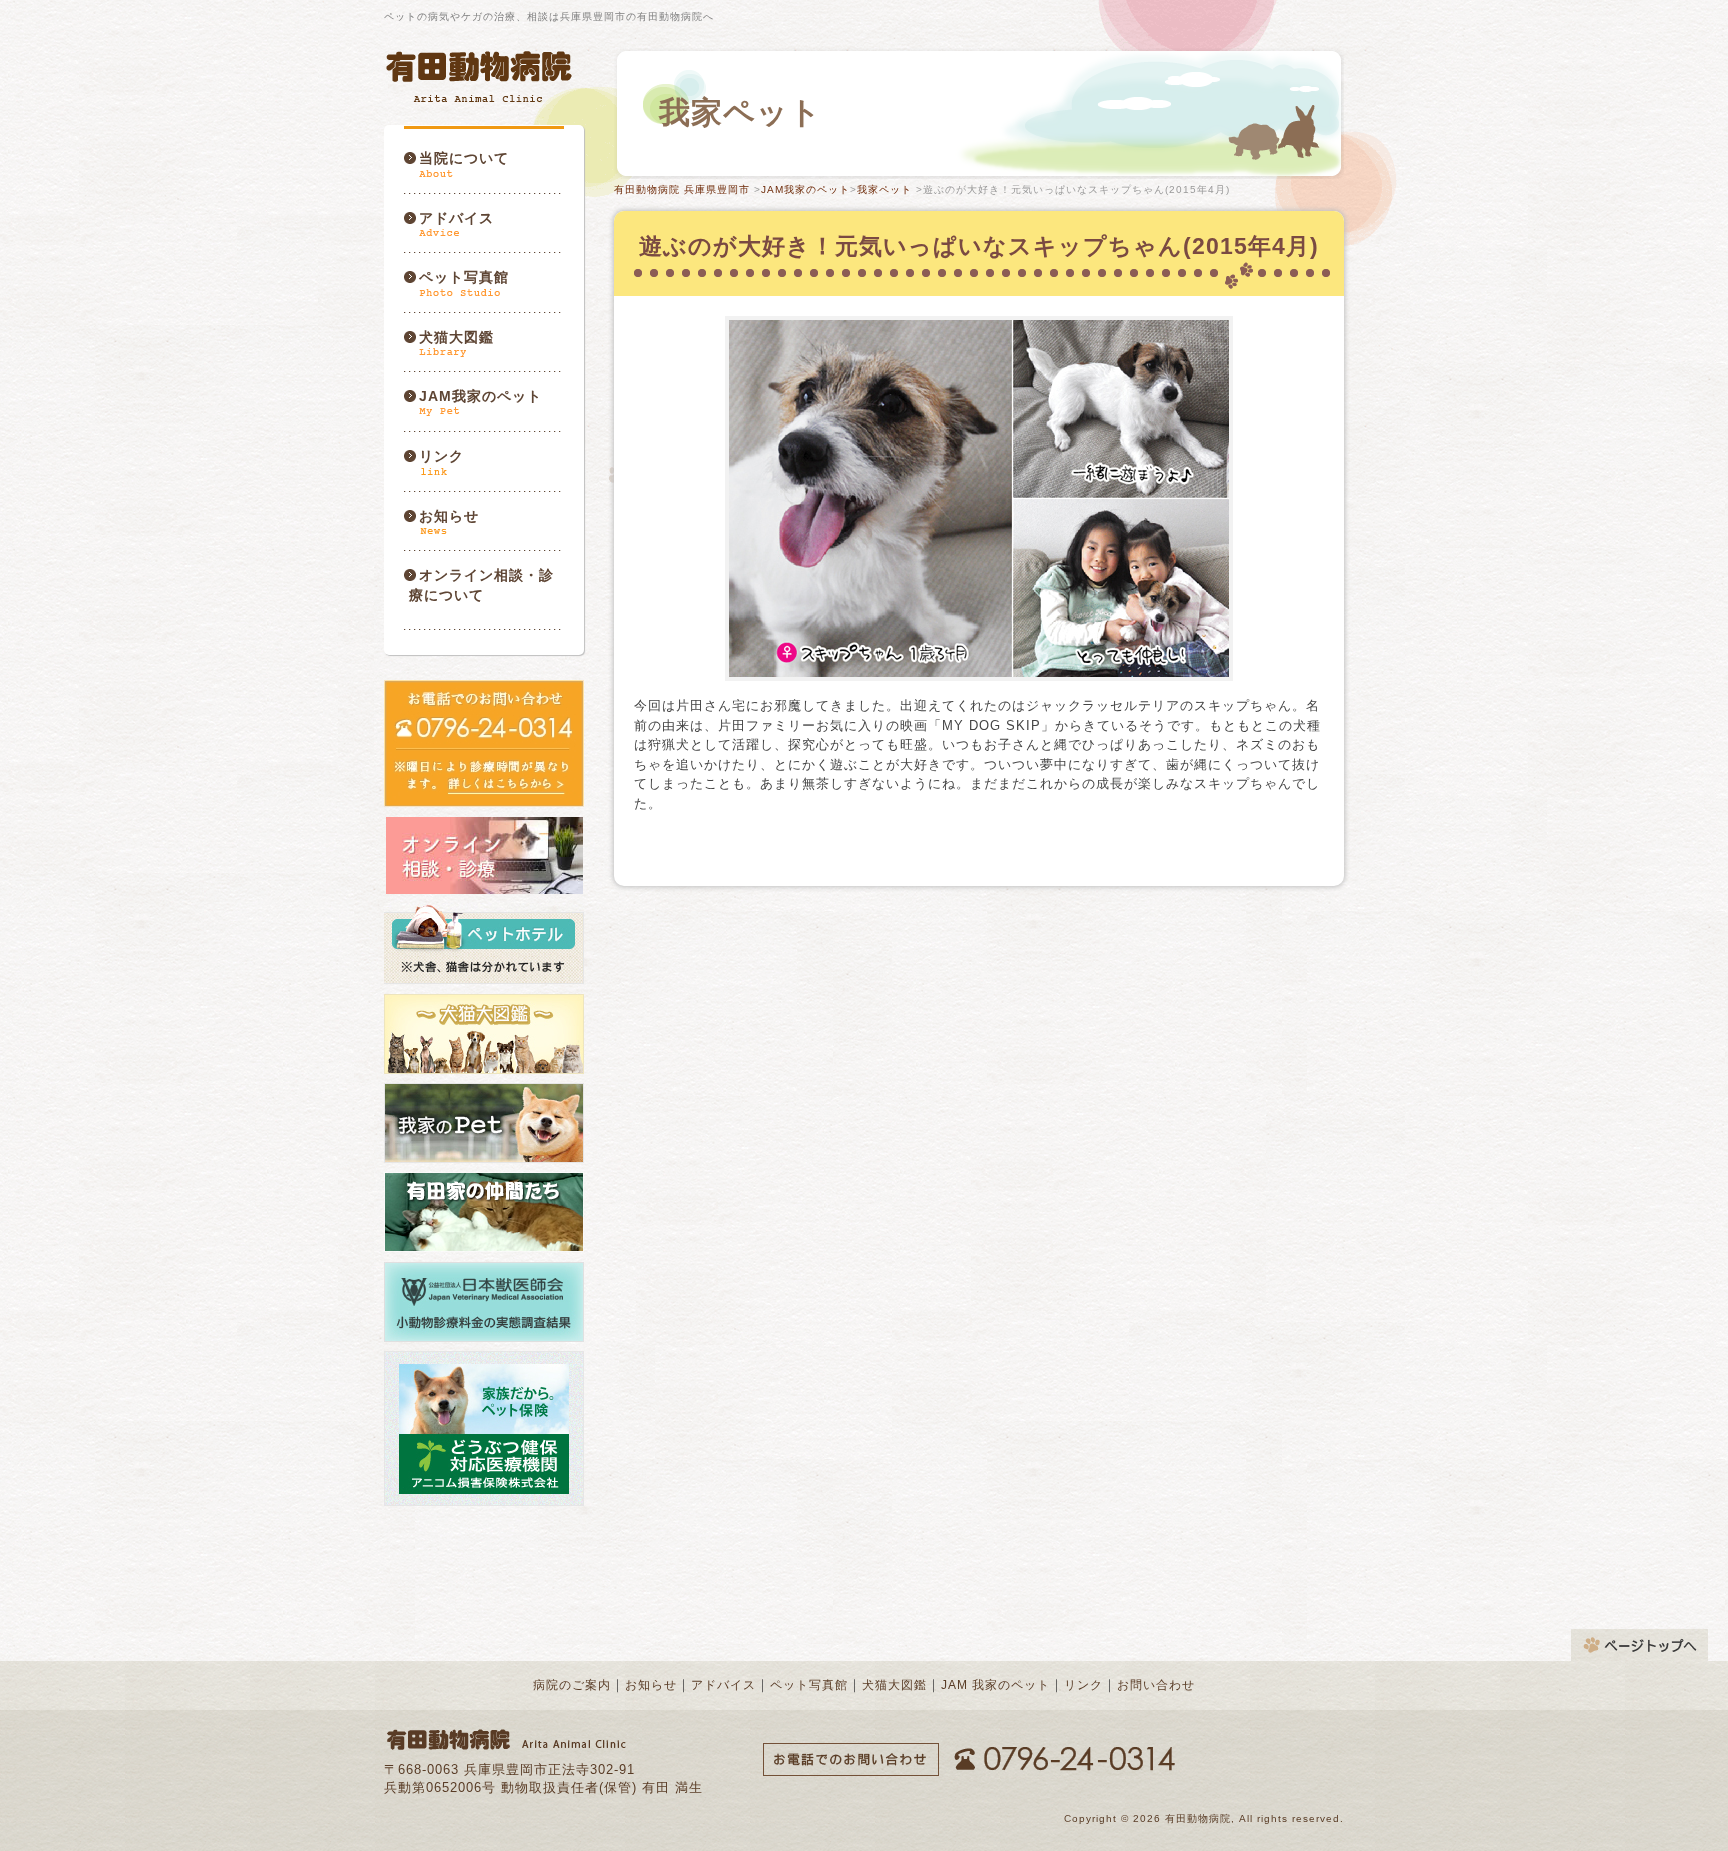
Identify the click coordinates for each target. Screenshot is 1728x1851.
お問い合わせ (1156, 1685)
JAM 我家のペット (995, 1685)
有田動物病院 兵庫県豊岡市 (682, 189)
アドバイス (456, 218)
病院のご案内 (572, 1685)
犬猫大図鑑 (456, 337)
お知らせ (449, 516)
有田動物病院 (481, 76)
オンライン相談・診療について (481, 585)
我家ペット (884, 189)
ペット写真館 (464, 277)
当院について (464, 158)
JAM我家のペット (480, 396)
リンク (441, 456)
